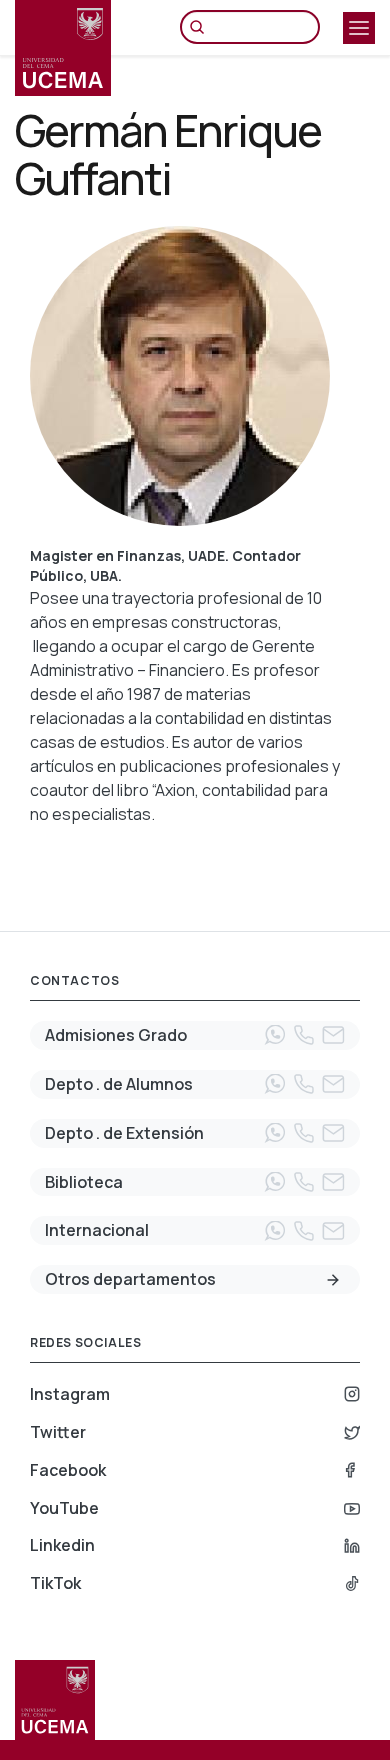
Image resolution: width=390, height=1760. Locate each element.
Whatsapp (275, 1035)
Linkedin (62, 1545)
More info (333, 1280)
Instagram (70, 1394)
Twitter (58, 1432)
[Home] (63, 48)
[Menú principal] (359, 28)
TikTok (55, 1583)
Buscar (202, 27)
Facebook (68, 1470)
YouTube (64, 1508)
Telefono (304, 1035)
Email (333, 1035)
